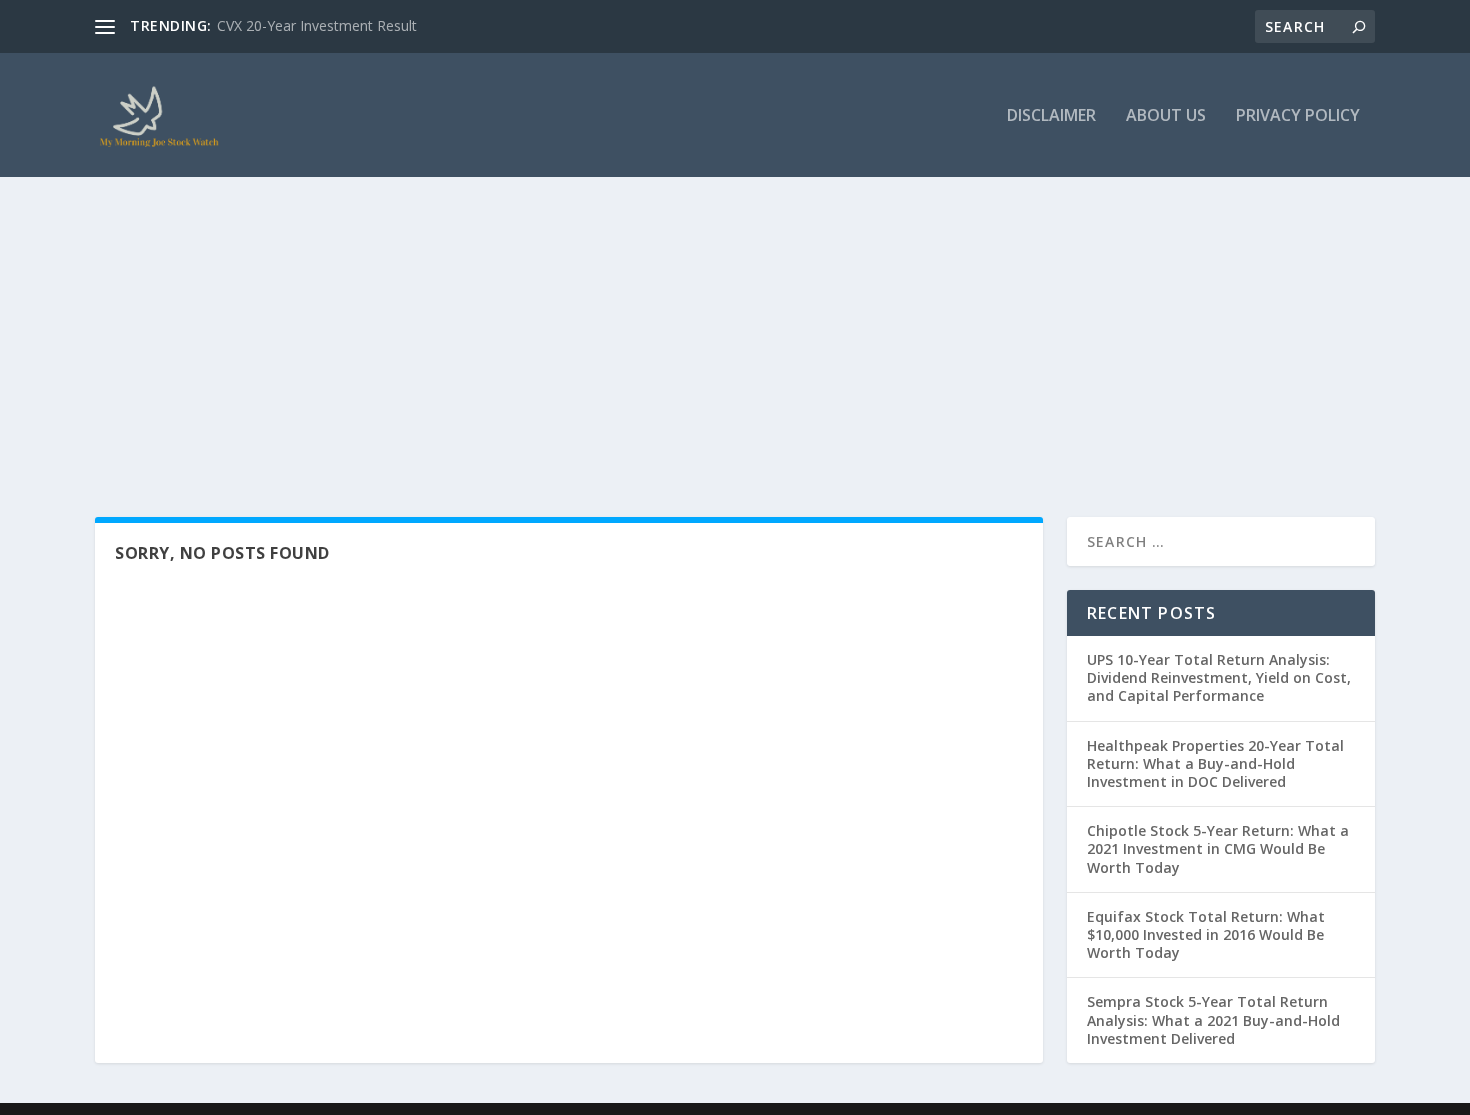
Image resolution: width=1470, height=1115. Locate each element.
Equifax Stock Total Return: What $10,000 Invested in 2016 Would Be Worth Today (1206, 934)
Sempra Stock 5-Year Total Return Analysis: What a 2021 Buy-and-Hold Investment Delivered (1213, 1019)
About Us (1166, 116)
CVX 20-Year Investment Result (317, 25)
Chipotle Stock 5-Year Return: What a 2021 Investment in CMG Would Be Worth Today (1218, 848)
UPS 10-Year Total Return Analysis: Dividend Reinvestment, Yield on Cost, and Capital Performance (1219, 677)
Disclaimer (1051, 116)
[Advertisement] (735, 327)
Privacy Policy (1298, 116)
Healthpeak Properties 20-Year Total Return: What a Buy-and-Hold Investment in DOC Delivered (1215, 763)
